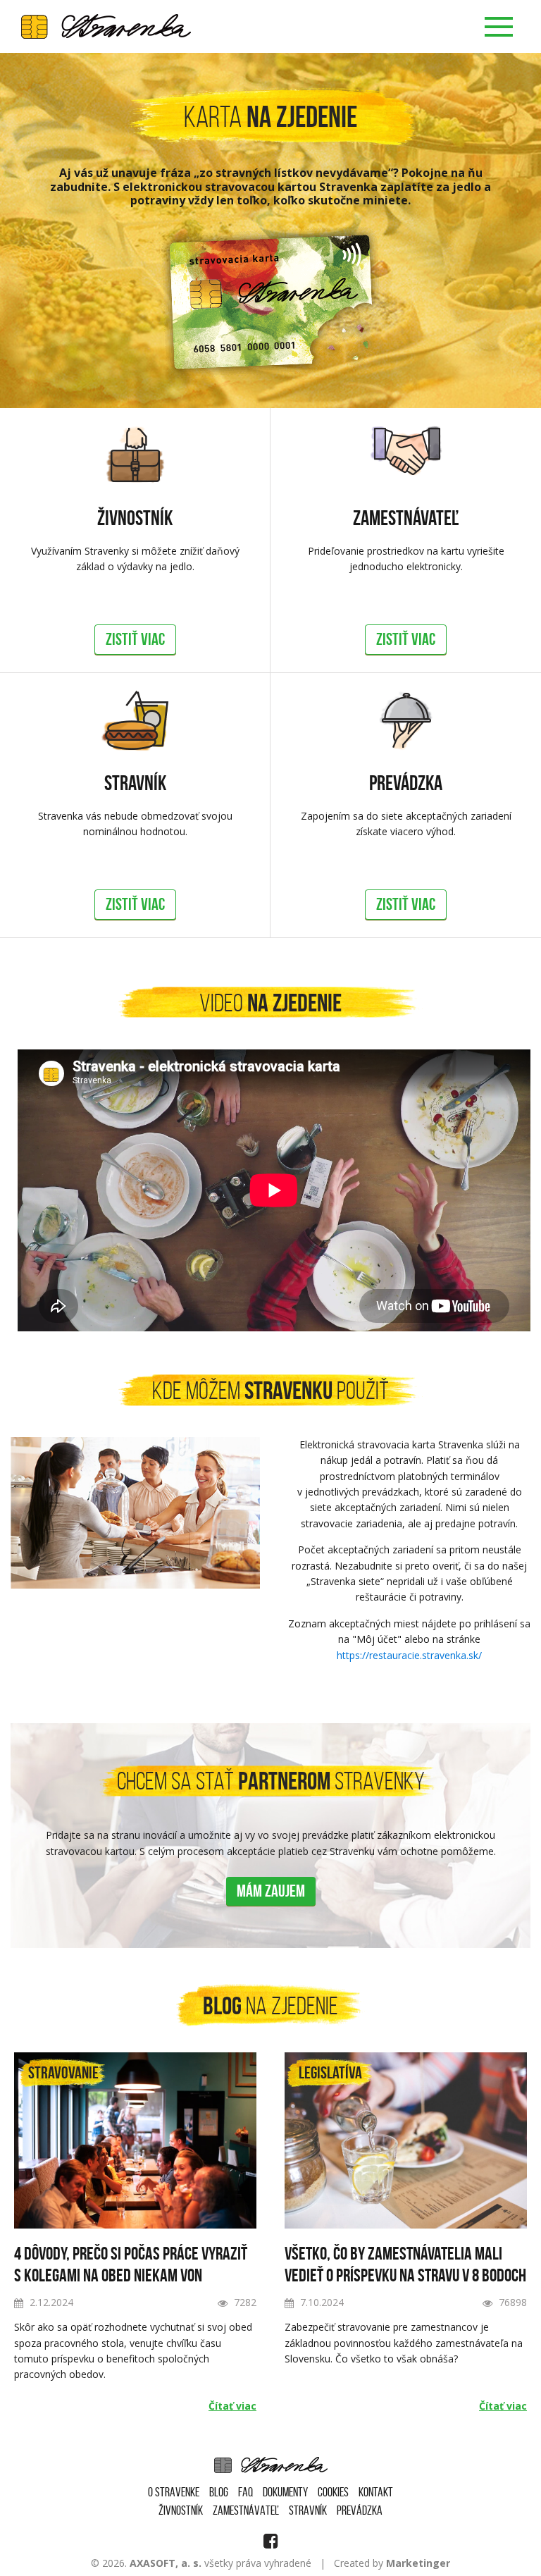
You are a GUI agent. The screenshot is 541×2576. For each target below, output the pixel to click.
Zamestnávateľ (406, 518)
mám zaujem (271, 1891)
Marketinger (418, 2563)
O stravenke (174, 2492)
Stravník (135, 783)
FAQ (245, 2492)
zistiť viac (135, 639)
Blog (219, 2492)
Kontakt (376, 2492)
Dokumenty (285, 2492)
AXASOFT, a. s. (166, 2563)
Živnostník (135, 518)
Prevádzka (406, 783)
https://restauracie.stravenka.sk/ (409, 1655)
